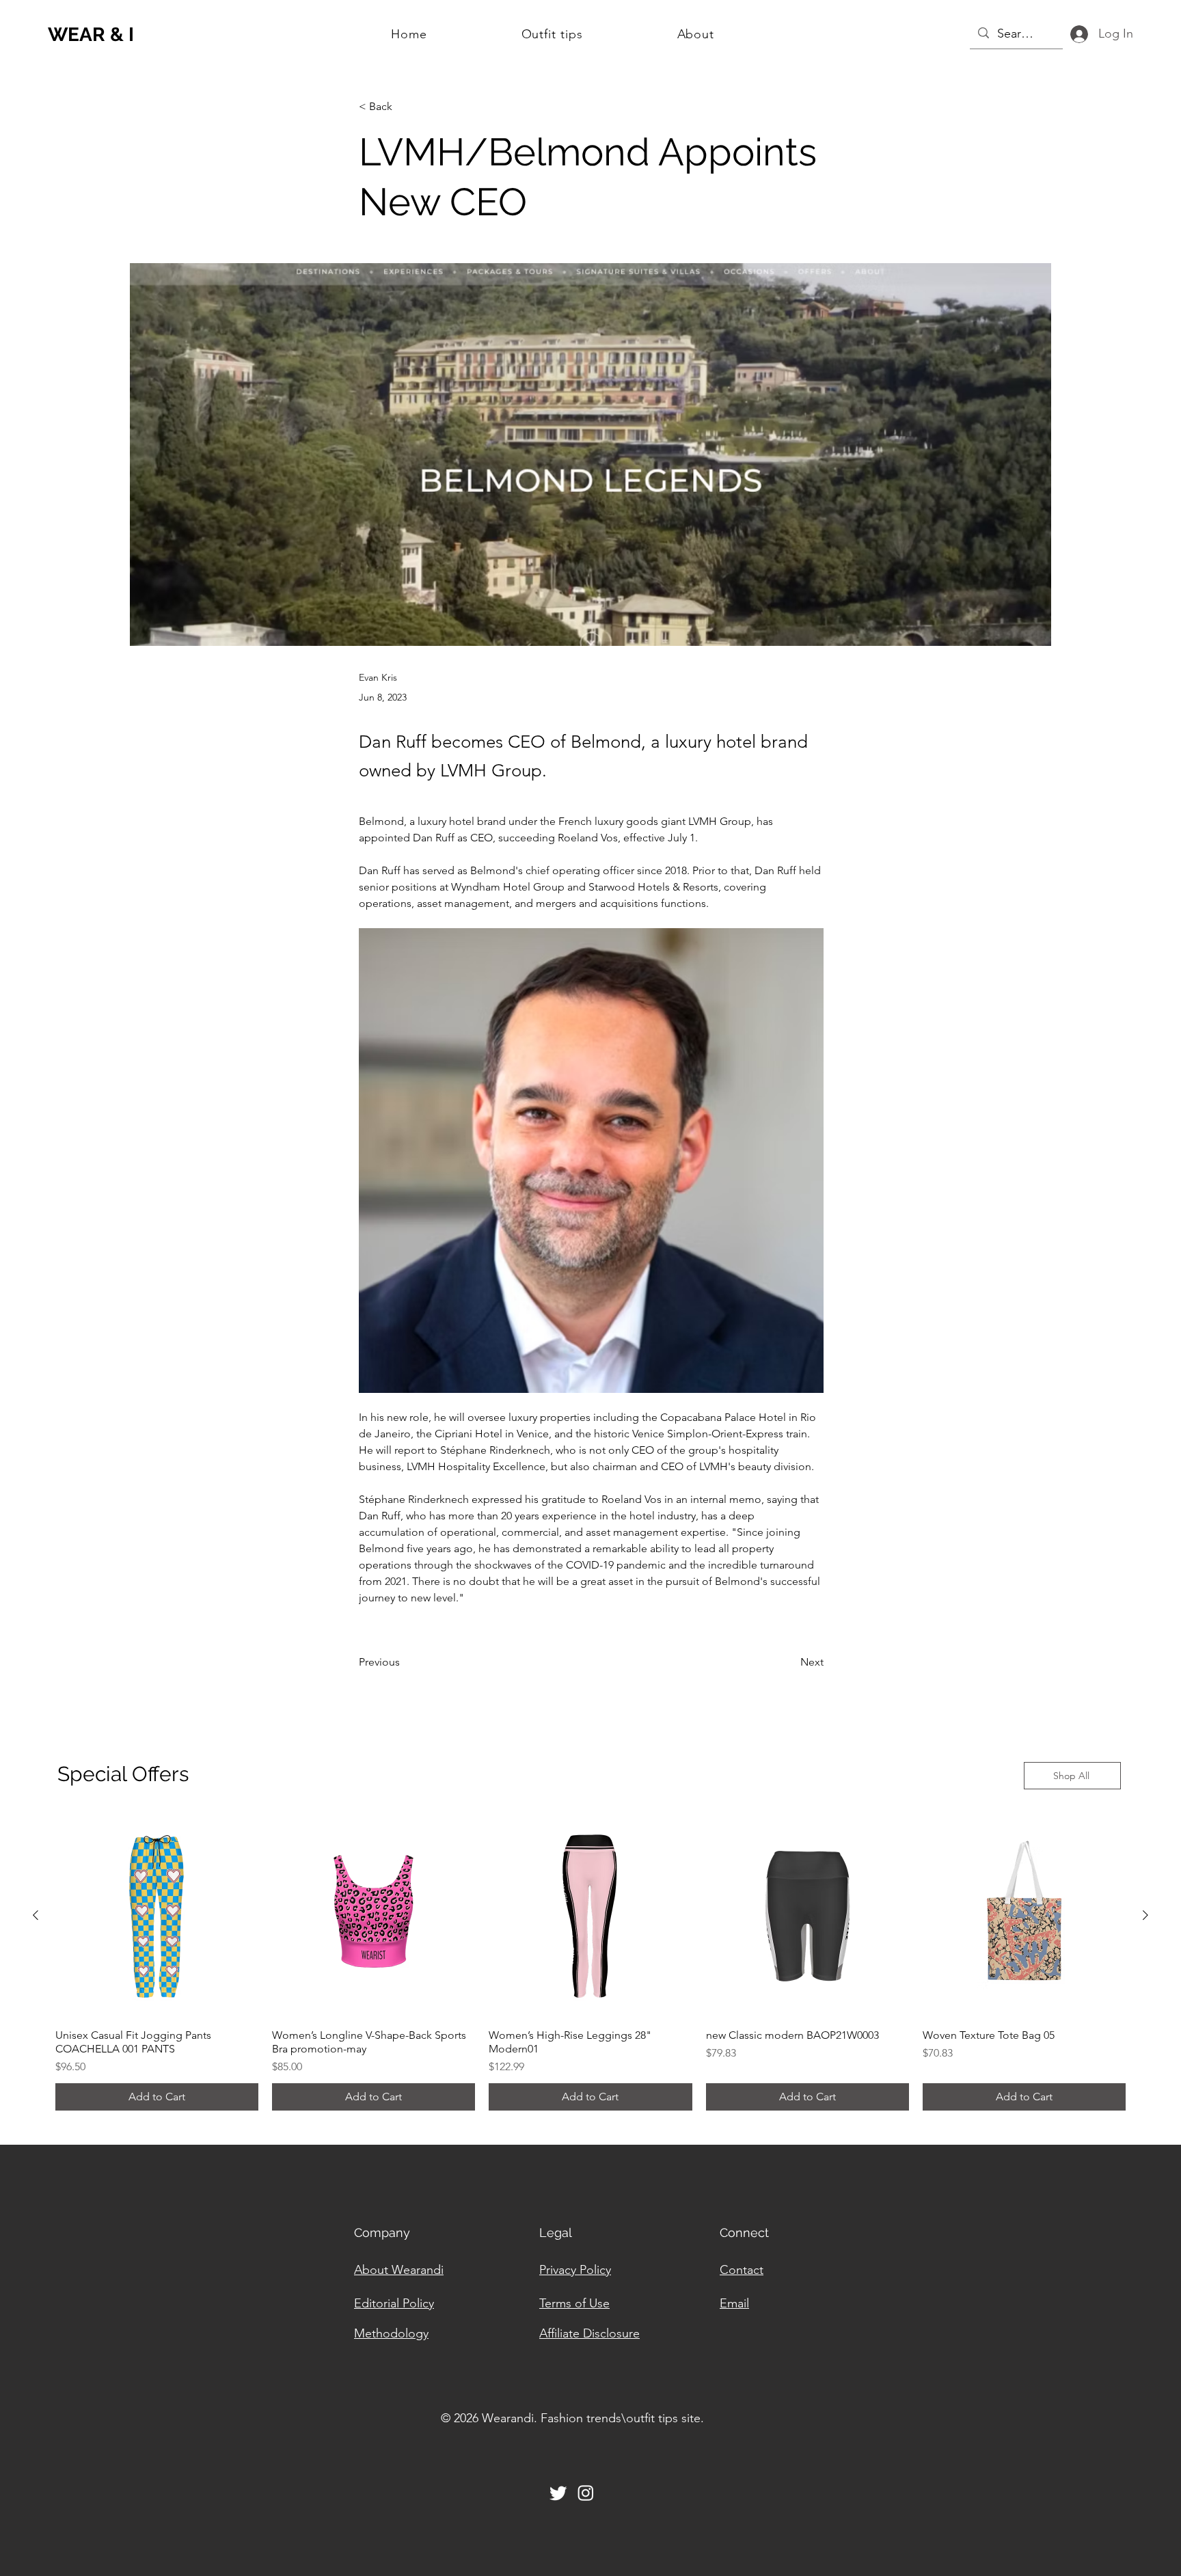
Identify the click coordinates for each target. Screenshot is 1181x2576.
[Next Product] (1145, 1915)
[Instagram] (586, 2493)
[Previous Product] (36, 1915)
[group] (590, 1963)
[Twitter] (558, 2493)
